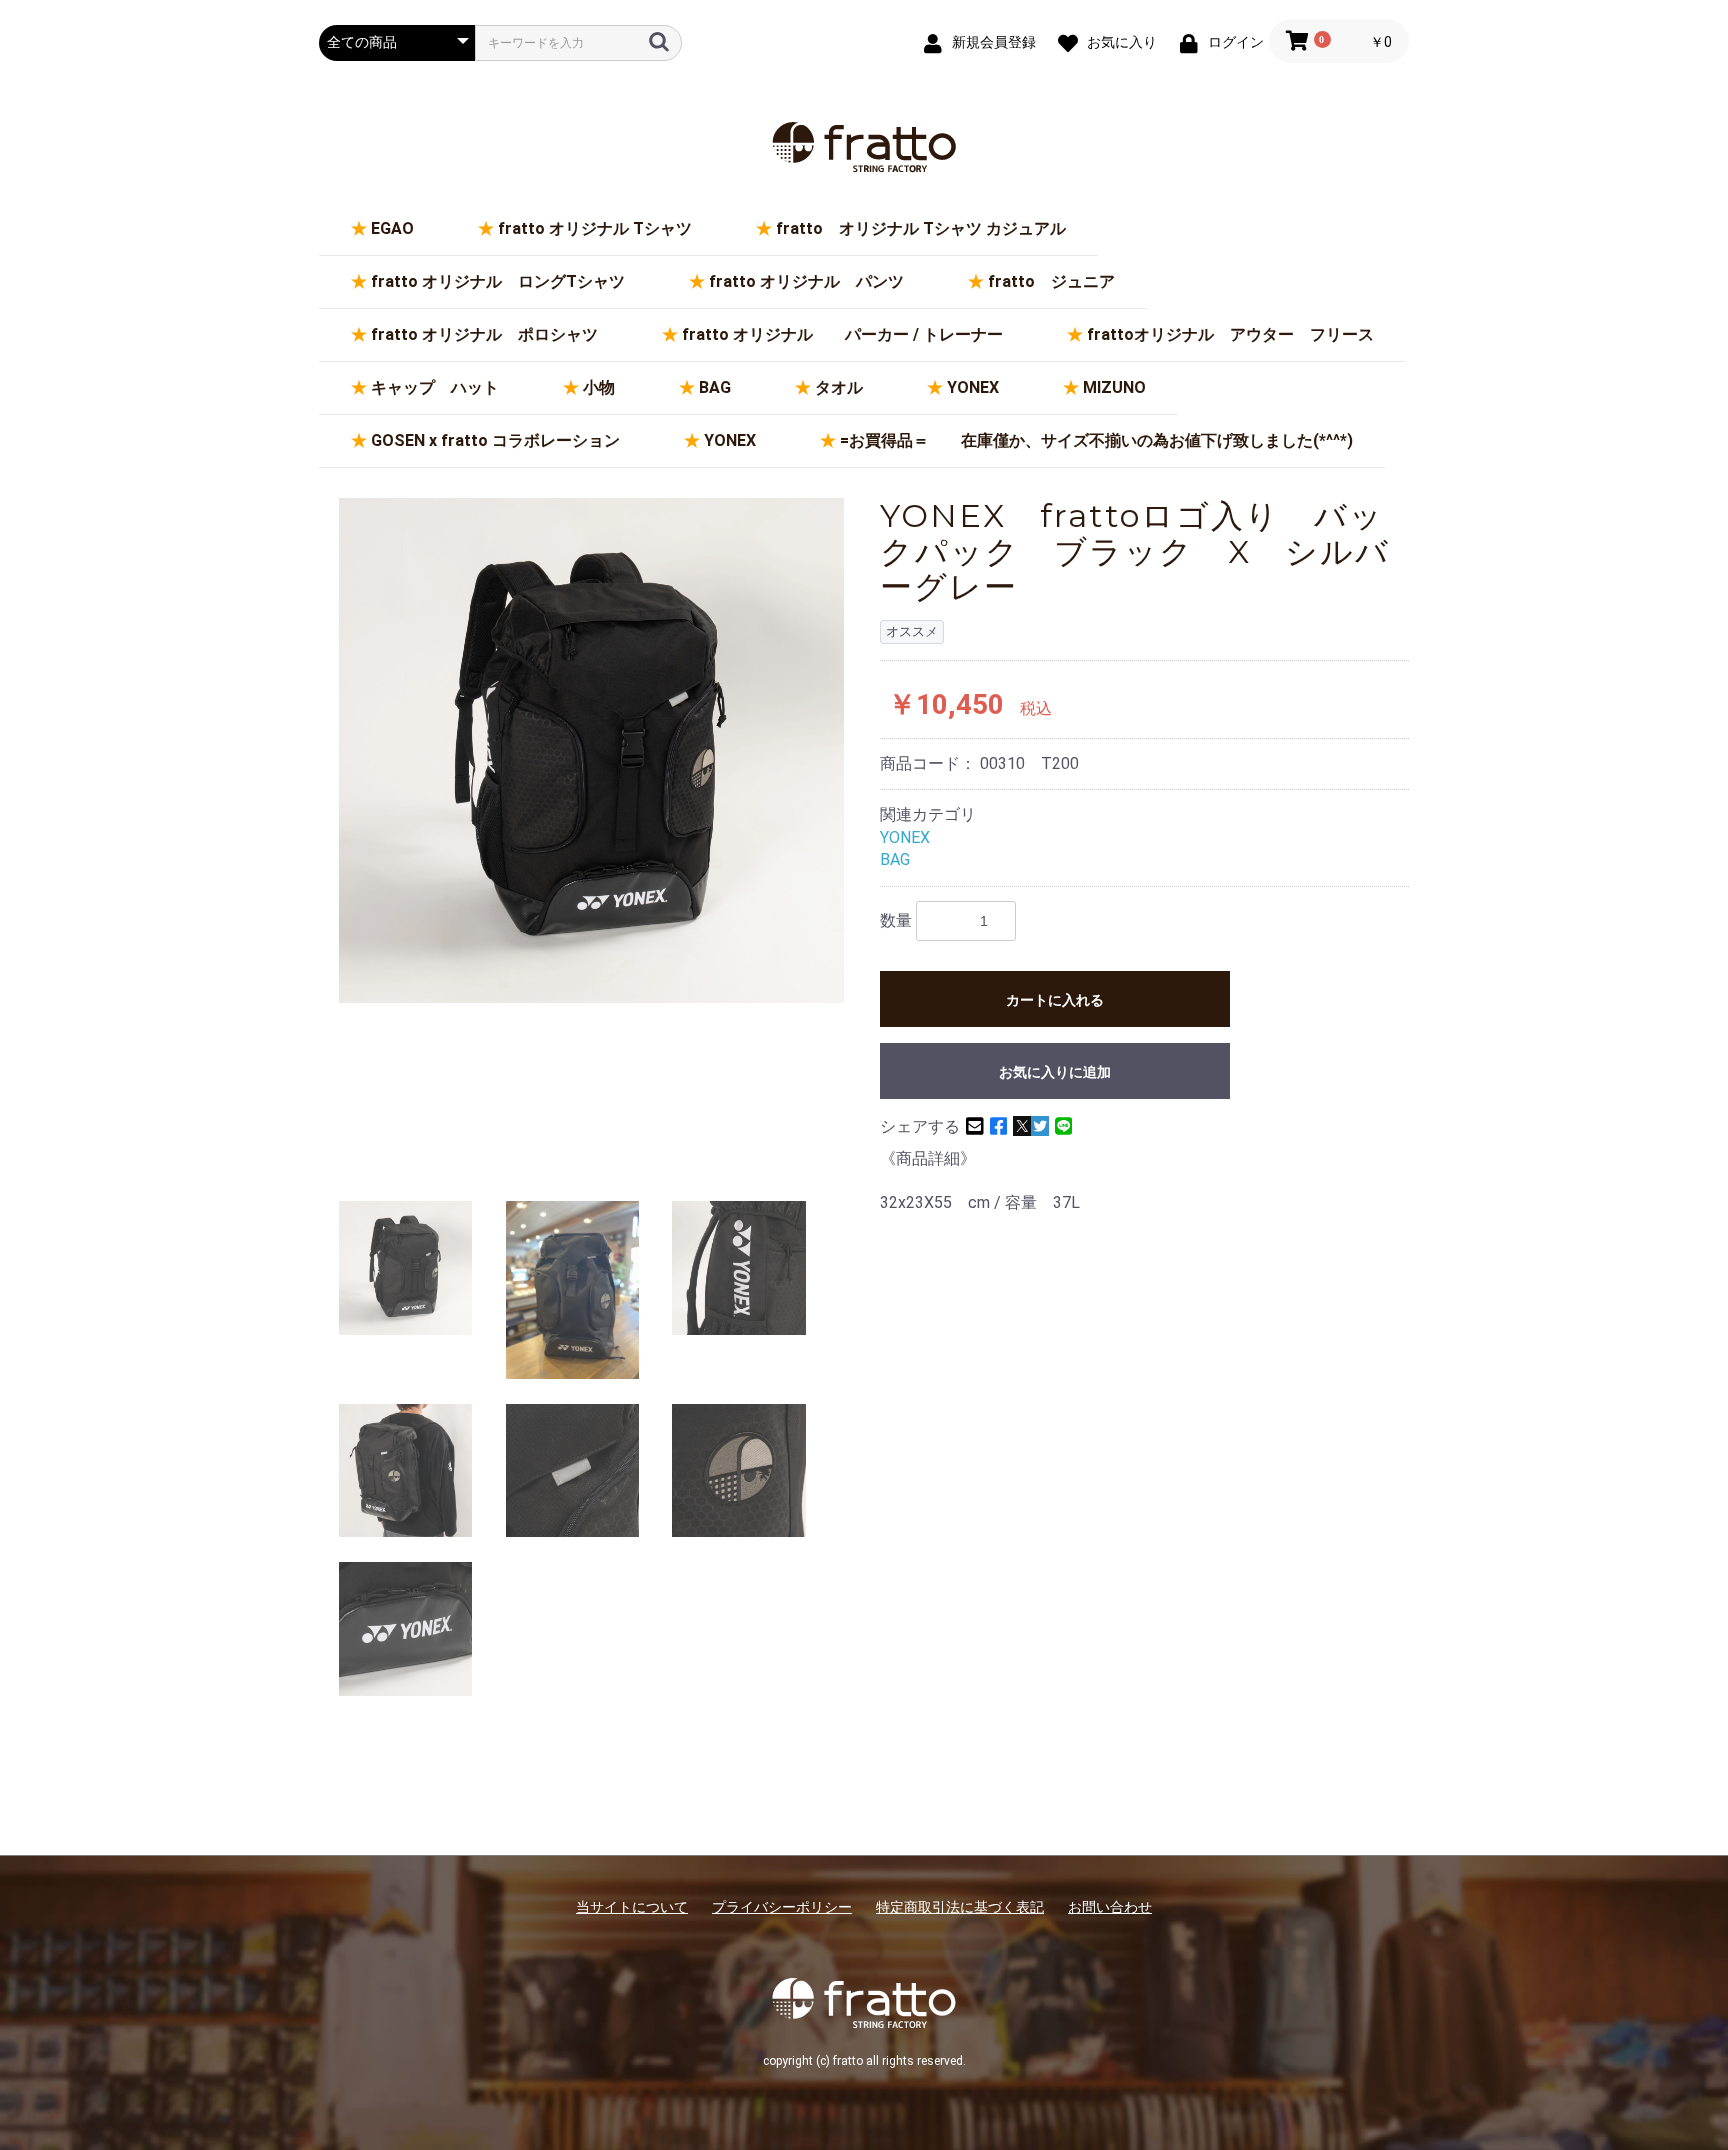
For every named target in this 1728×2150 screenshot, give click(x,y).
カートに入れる (1055, 1000)
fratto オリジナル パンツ (806, 281)
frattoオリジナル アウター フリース (1230, 334)
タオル (839, 387)
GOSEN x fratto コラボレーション (495, 440)
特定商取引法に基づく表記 (960, 1907)
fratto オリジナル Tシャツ (595, 228)
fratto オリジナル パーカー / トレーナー (842, 334)
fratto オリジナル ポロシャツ (484, 334)
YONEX (973, 387)
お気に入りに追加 (1055, 1072)
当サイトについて (632, 1907)
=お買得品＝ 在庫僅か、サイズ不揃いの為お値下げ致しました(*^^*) (1096, 440)
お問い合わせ (1110, 1907)
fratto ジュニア (1051, 281)
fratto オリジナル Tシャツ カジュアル (921, 228)
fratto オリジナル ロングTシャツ (498, 281)
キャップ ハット (435, 387)
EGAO (392, 228)
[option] (591, 750)
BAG (715, 387)
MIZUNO (1114, 387)
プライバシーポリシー (782, 1907)
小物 (599, 387)
